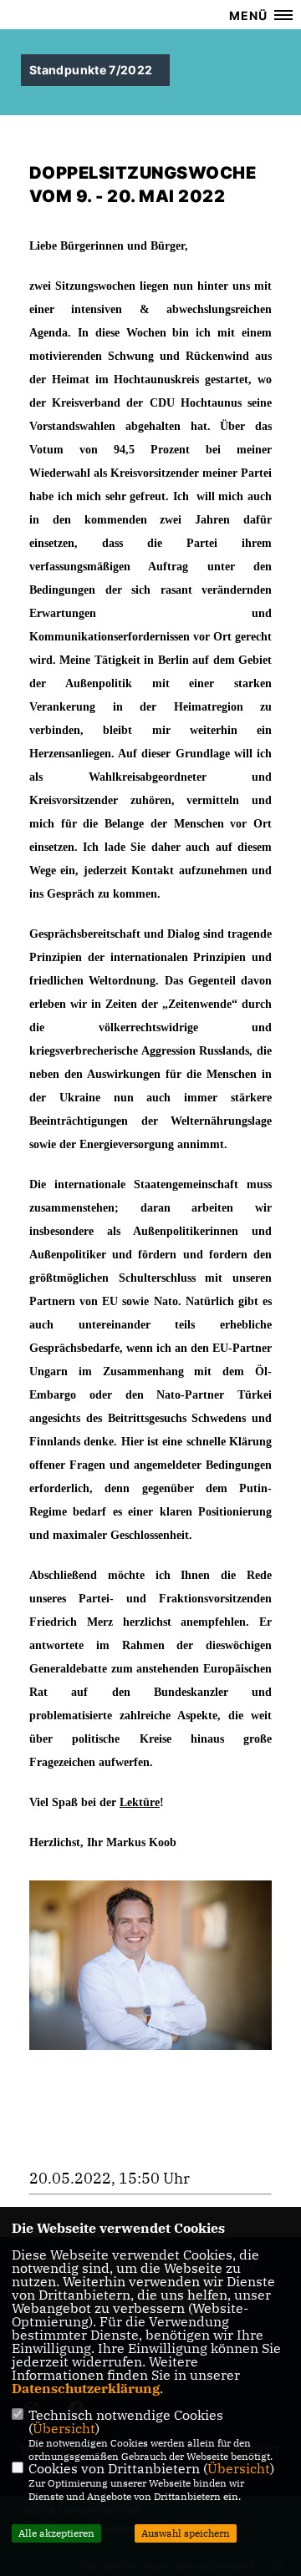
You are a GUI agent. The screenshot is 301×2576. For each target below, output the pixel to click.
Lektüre (140, 1802)
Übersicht (64, 2428)
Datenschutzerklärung (86, 2388)
